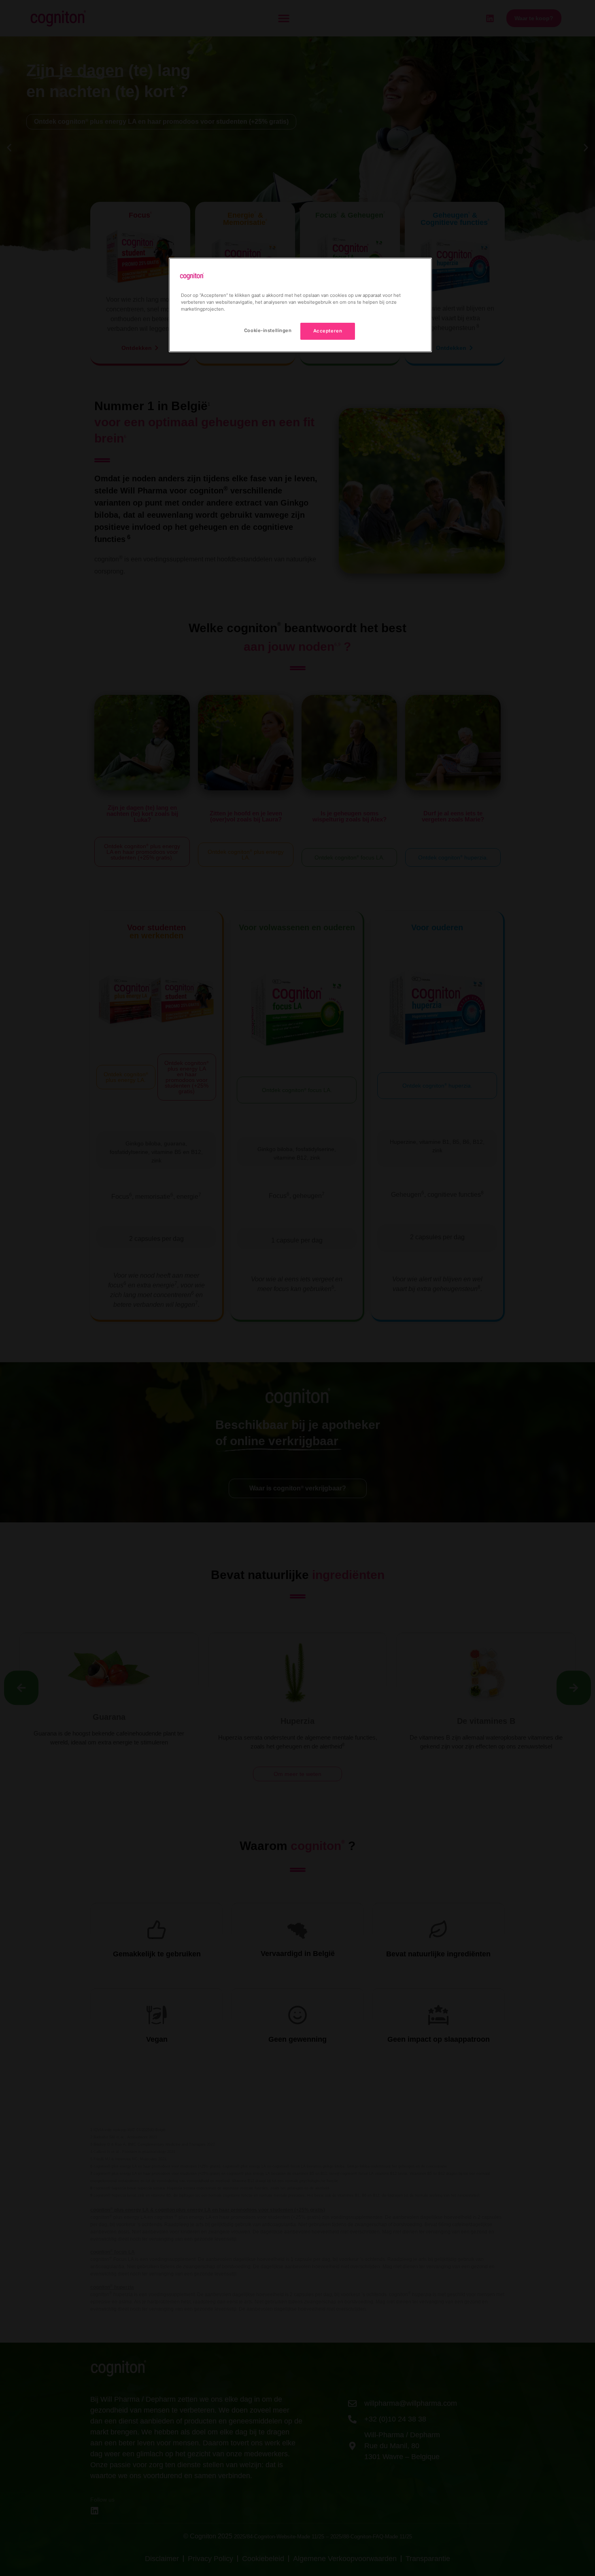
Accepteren (328, 331)
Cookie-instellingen (268, 330)
